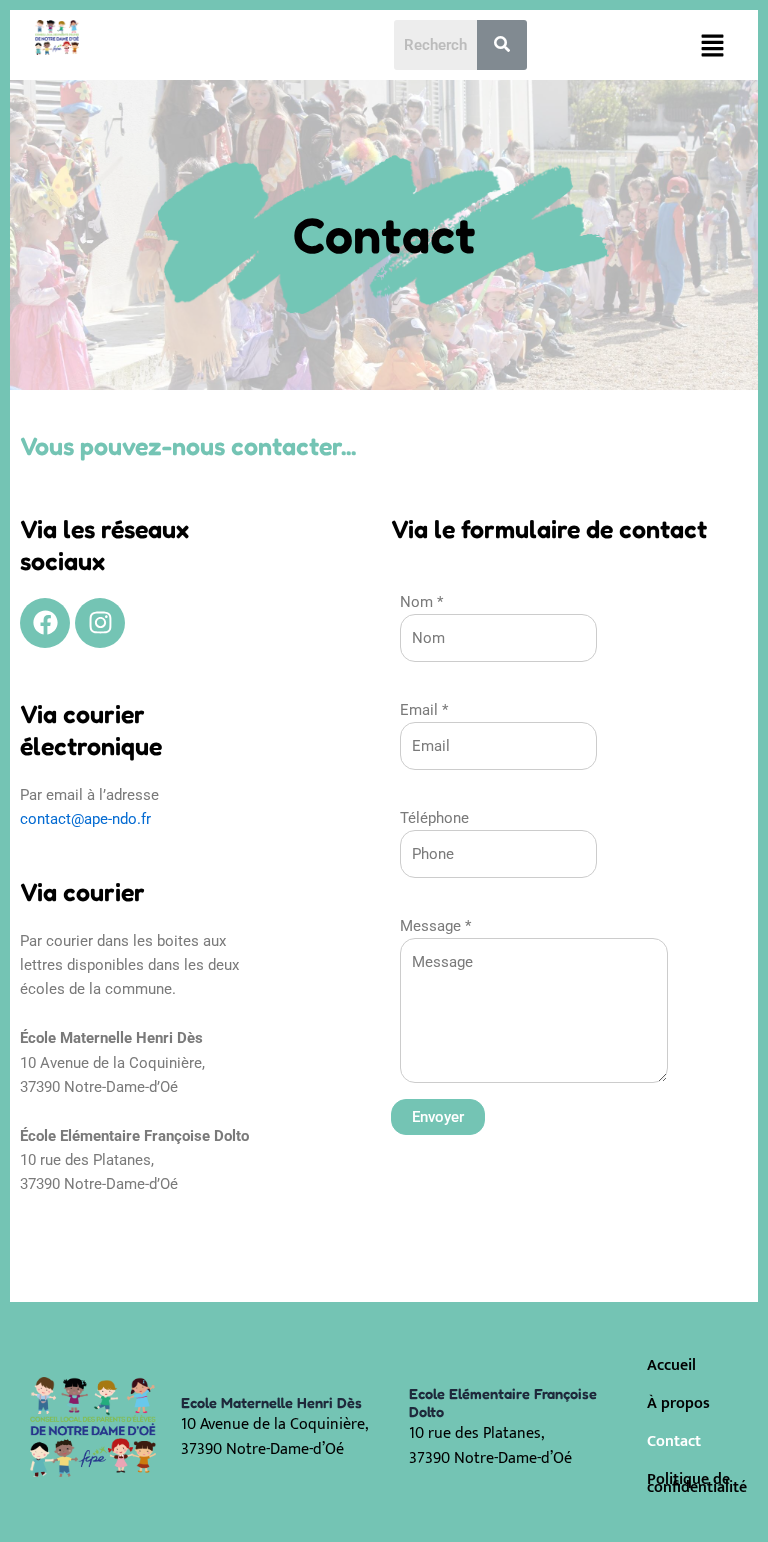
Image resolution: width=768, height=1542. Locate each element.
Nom (421, 602)
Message (435, 926)
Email (424, 710)
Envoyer (438, 1117)
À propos (678, 1403)
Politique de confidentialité (692, 1483)
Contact (674, 1441)
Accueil (671, 1365)
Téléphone (434, 818)
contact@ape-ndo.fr (85, 819)
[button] (713, 45)
